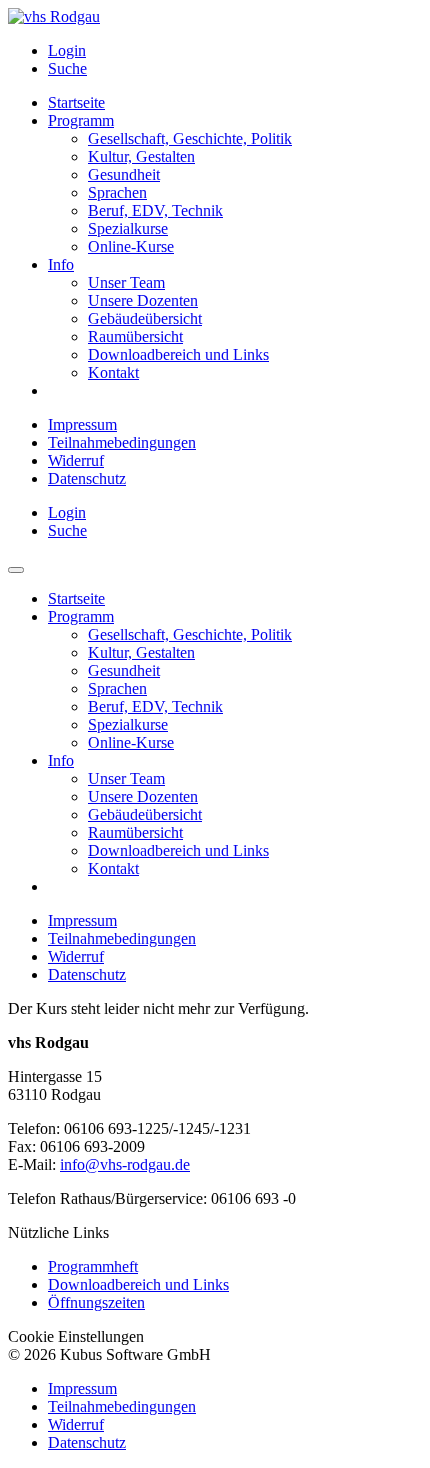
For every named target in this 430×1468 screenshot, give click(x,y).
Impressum (82, 424)
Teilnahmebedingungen (122, 442)
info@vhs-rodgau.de (125, 1164)
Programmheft (93, 1266)
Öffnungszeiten (96, 1302)
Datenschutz (87, 478)
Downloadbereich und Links (138, 1284)
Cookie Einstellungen (76, 1336)
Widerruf (76, 460)
